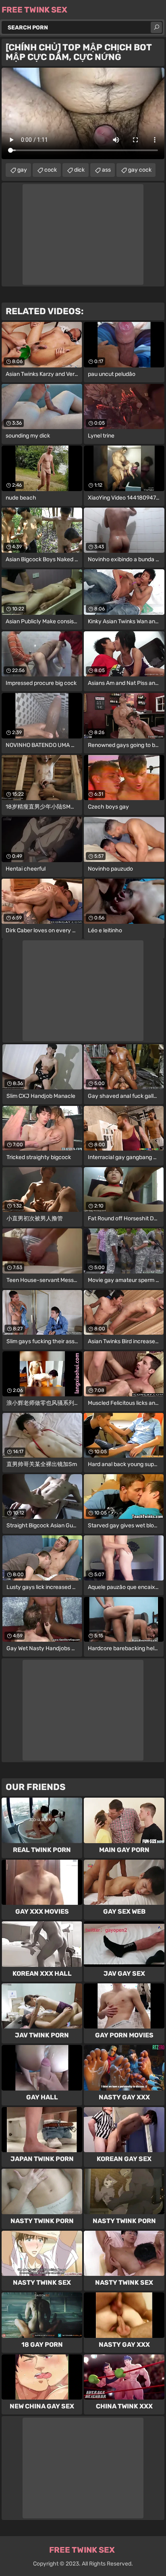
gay (22, 170)
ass (106, 170)
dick (79, 170)
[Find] (156, 27)
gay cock (140, 170)
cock (51, 170)
